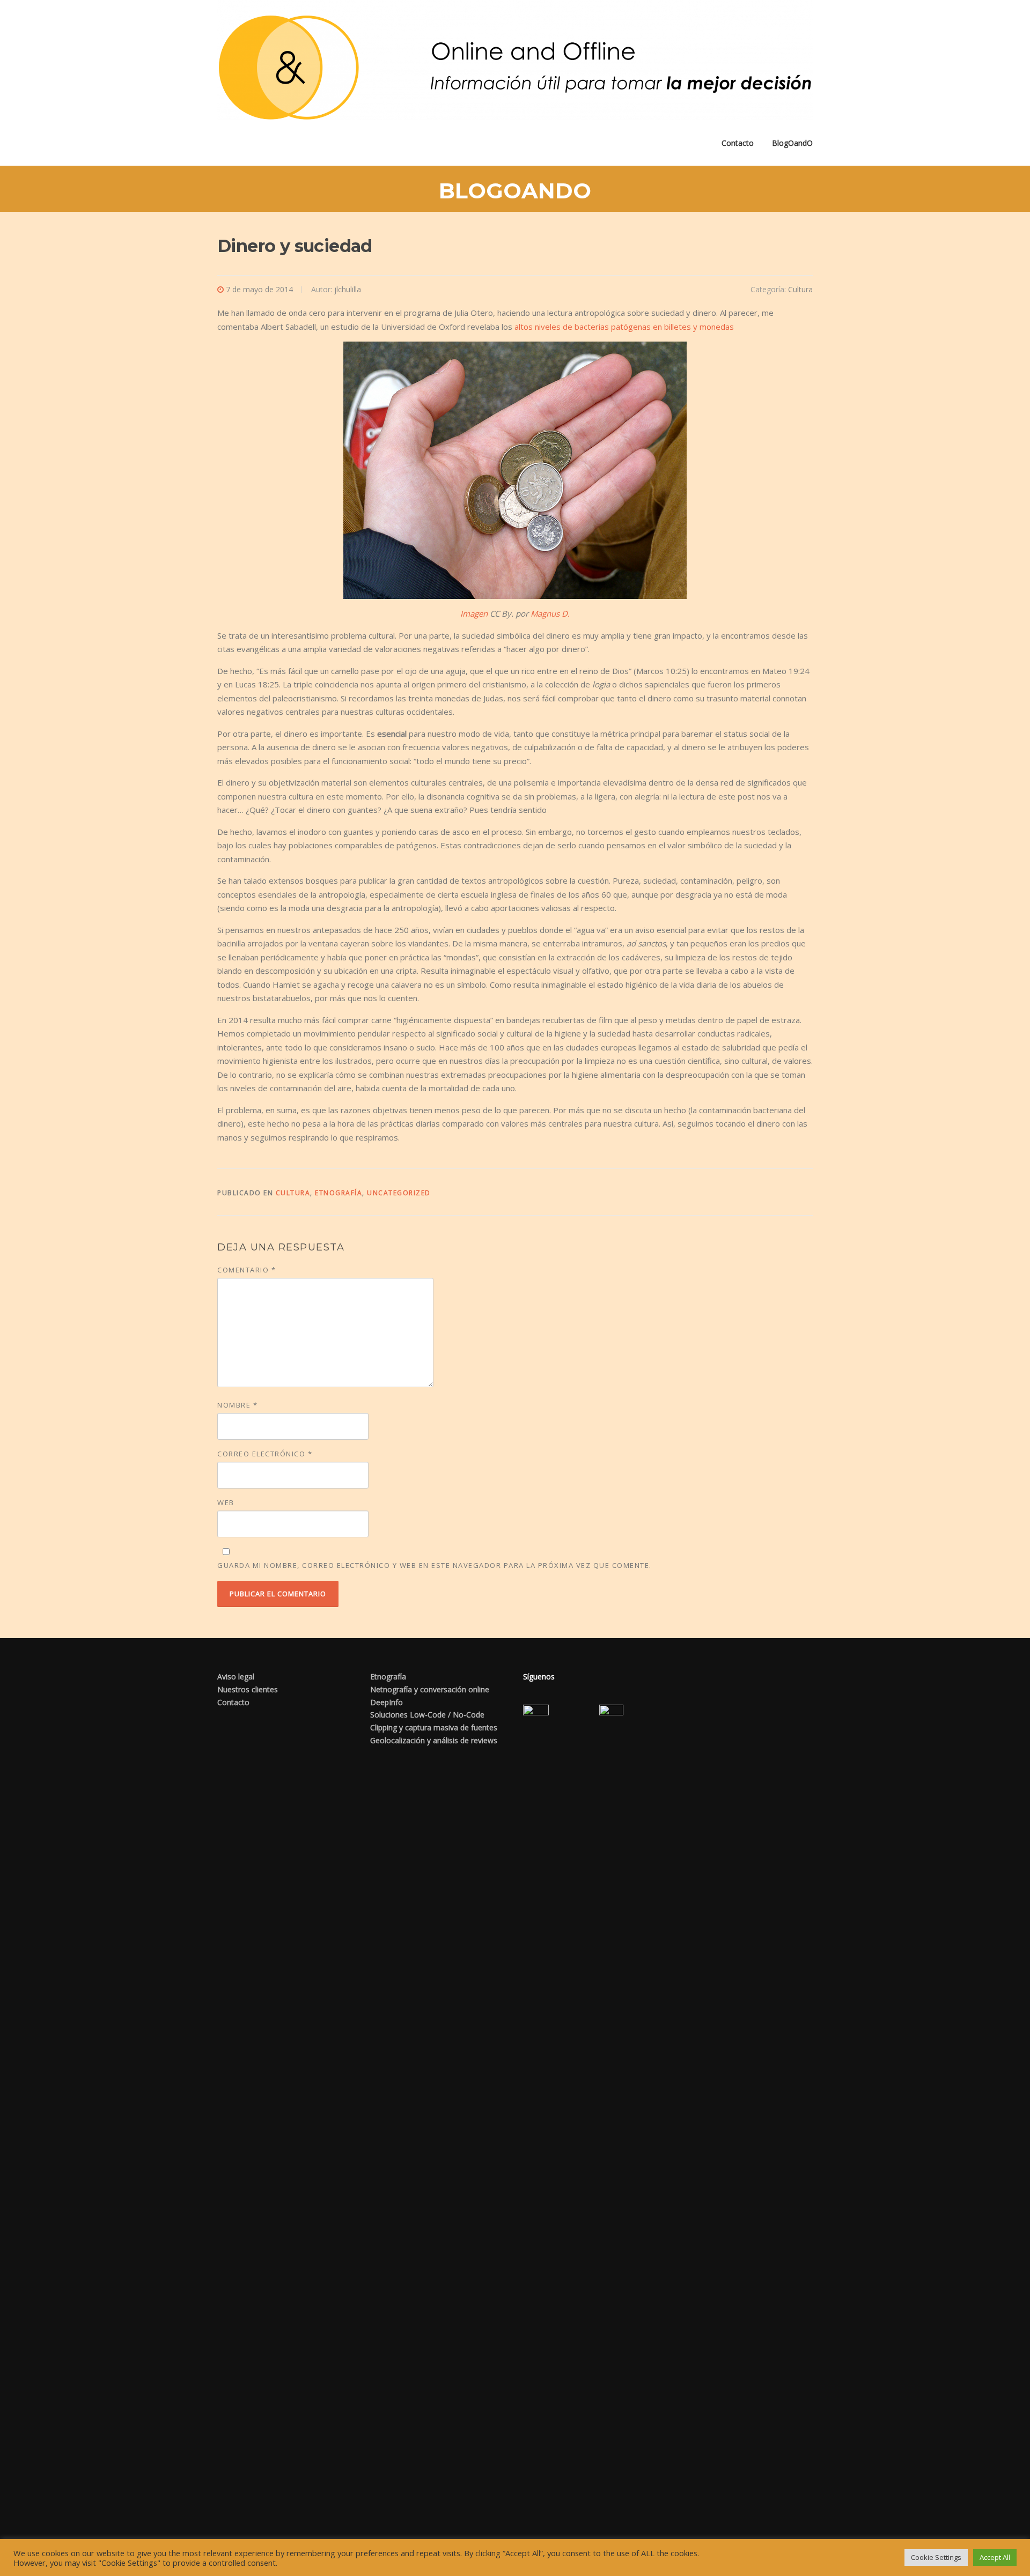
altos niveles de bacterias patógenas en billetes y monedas (624, 327)
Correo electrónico (265, 1454)
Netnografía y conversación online (430, 1689)
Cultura (800, 289)
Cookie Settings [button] (936, 2557)
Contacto (738, 143)
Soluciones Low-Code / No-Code (427, 1715)
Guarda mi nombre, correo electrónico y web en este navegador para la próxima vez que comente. (435, 1565)
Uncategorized (399, 1193)
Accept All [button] (995, 2557)
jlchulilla (348, 289)
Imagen (474, 613)
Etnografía (339, 1193)
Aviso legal (236, 1676)
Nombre (237, 1405)
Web (226, 1502)
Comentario (247, 1270)
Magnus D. (550, 613)
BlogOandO (792, 143)
